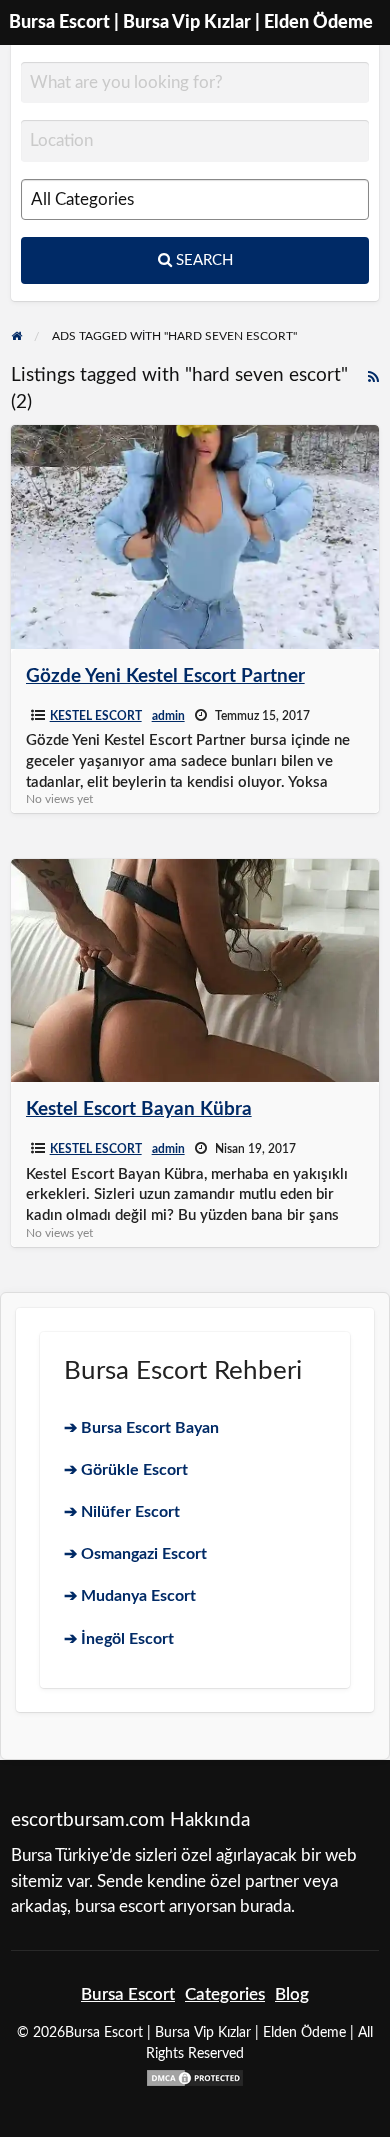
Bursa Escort (128, 1994)
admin (168, 716)
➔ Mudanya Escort (130, 1596)
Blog (292, 1994)
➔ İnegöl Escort (119, 1639)
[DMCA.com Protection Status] (195, 2076)
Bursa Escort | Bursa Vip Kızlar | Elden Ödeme (191, 22)
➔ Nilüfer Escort (122, 1512)
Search (202, 260)
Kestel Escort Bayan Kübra (139, 1109)
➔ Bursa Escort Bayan (141, 1428)
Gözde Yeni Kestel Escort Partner (165, 676)
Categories (225, 1994)
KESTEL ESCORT (96, 716)
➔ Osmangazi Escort (135, 1554)
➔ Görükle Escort (126, 1470)
